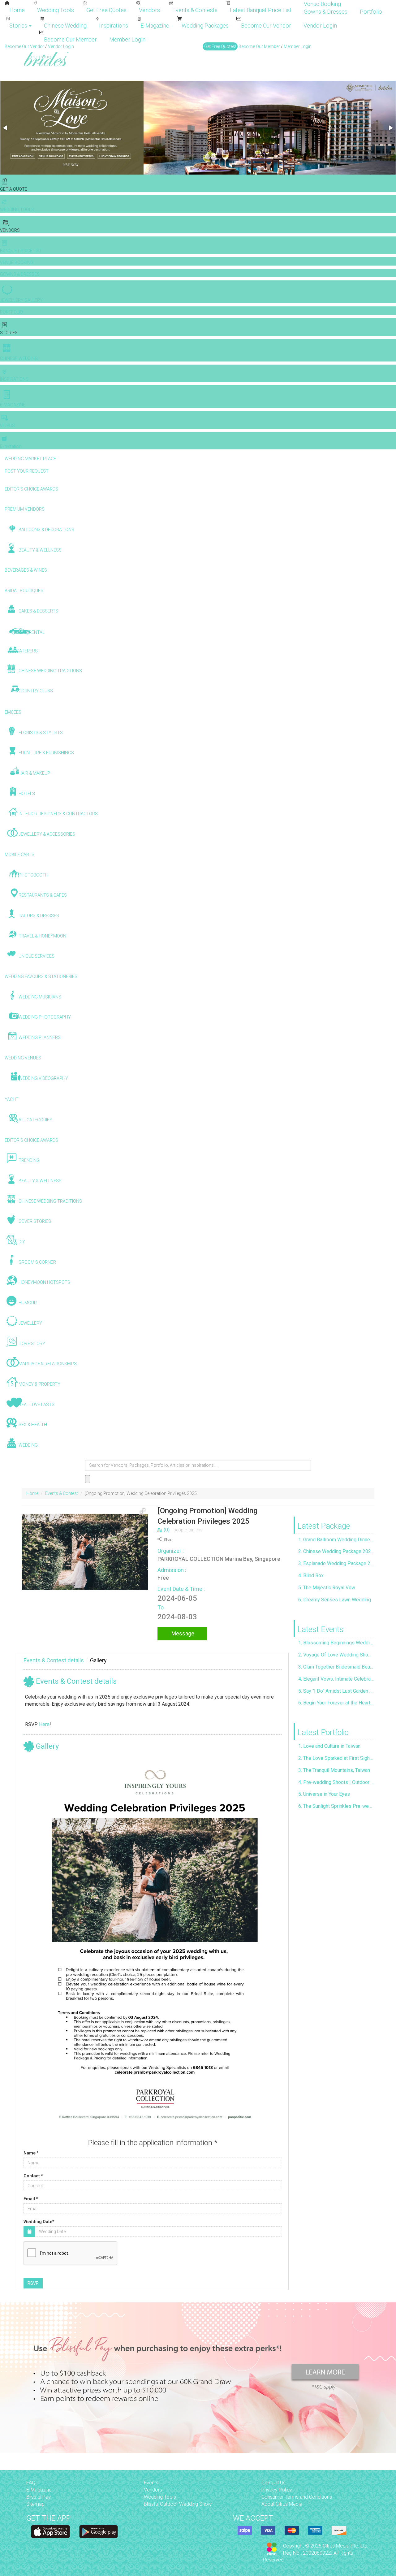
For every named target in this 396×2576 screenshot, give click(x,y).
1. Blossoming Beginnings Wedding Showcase (336, 1643)
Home (17, 10)
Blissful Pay (39, 2497)
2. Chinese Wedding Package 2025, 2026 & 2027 (336, 1551)
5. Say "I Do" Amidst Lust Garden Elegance (336, 1691)
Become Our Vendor (266, 26)
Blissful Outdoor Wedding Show (178, 2504)
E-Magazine (155, 26)
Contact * (33, 2176)
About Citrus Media (282, 2504)
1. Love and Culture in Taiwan (329, 1746)
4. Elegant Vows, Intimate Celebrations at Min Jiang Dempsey (336, 1679)
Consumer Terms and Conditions (297, 2497)
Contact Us (273, 2483)
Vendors (149, 10)
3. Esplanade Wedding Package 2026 (336, 1563)
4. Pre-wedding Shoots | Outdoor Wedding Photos (336, 1782)
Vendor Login (320, 26)
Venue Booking (322, 4)
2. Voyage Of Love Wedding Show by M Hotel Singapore (336, 1655)
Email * (31, 2199)
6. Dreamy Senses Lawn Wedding (335, 1600)
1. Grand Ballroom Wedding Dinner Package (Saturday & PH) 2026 (336, 1540)
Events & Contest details (54, 1660)
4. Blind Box (311, 1576)
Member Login (127, 39)
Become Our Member (70, 39)
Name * (31, 2153)
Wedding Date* (39, 2222)
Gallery (98, 1660)
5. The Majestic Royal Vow (327, 1588)
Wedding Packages (205, 26)
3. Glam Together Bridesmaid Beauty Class (336, 1667)
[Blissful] (50, 2532)
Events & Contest (62, 1493)
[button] (6, 128)
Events (151, 2483)
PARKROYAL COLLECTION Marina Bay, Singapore (219, 1559)
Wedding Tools (56, 10)
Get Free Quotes (106, 10)
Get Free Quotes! (220, 46)
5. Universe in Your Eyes (324, 1794)
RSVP (33, 2283)
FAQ (31, 2483)
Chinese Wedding (65, 26)
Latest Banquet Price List (261, 10)
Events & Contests (195, 10)
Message (182, 1633)
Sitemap (35, 2504)
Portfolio (371, 12)
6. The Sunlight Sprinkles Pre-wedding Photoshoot (336, 1806)
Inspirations (114, 26)
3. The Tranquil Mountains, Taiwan (334, 1770)
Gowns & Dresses (326, 12)
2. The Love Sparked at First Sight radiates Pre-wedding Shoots (336, 1758)
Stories (19, 26)
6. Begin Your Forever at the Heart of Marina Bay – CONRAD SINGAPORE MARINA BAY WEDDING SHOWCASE (336, 1703)
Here (44, 1724)
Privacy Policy (277, 2490)
